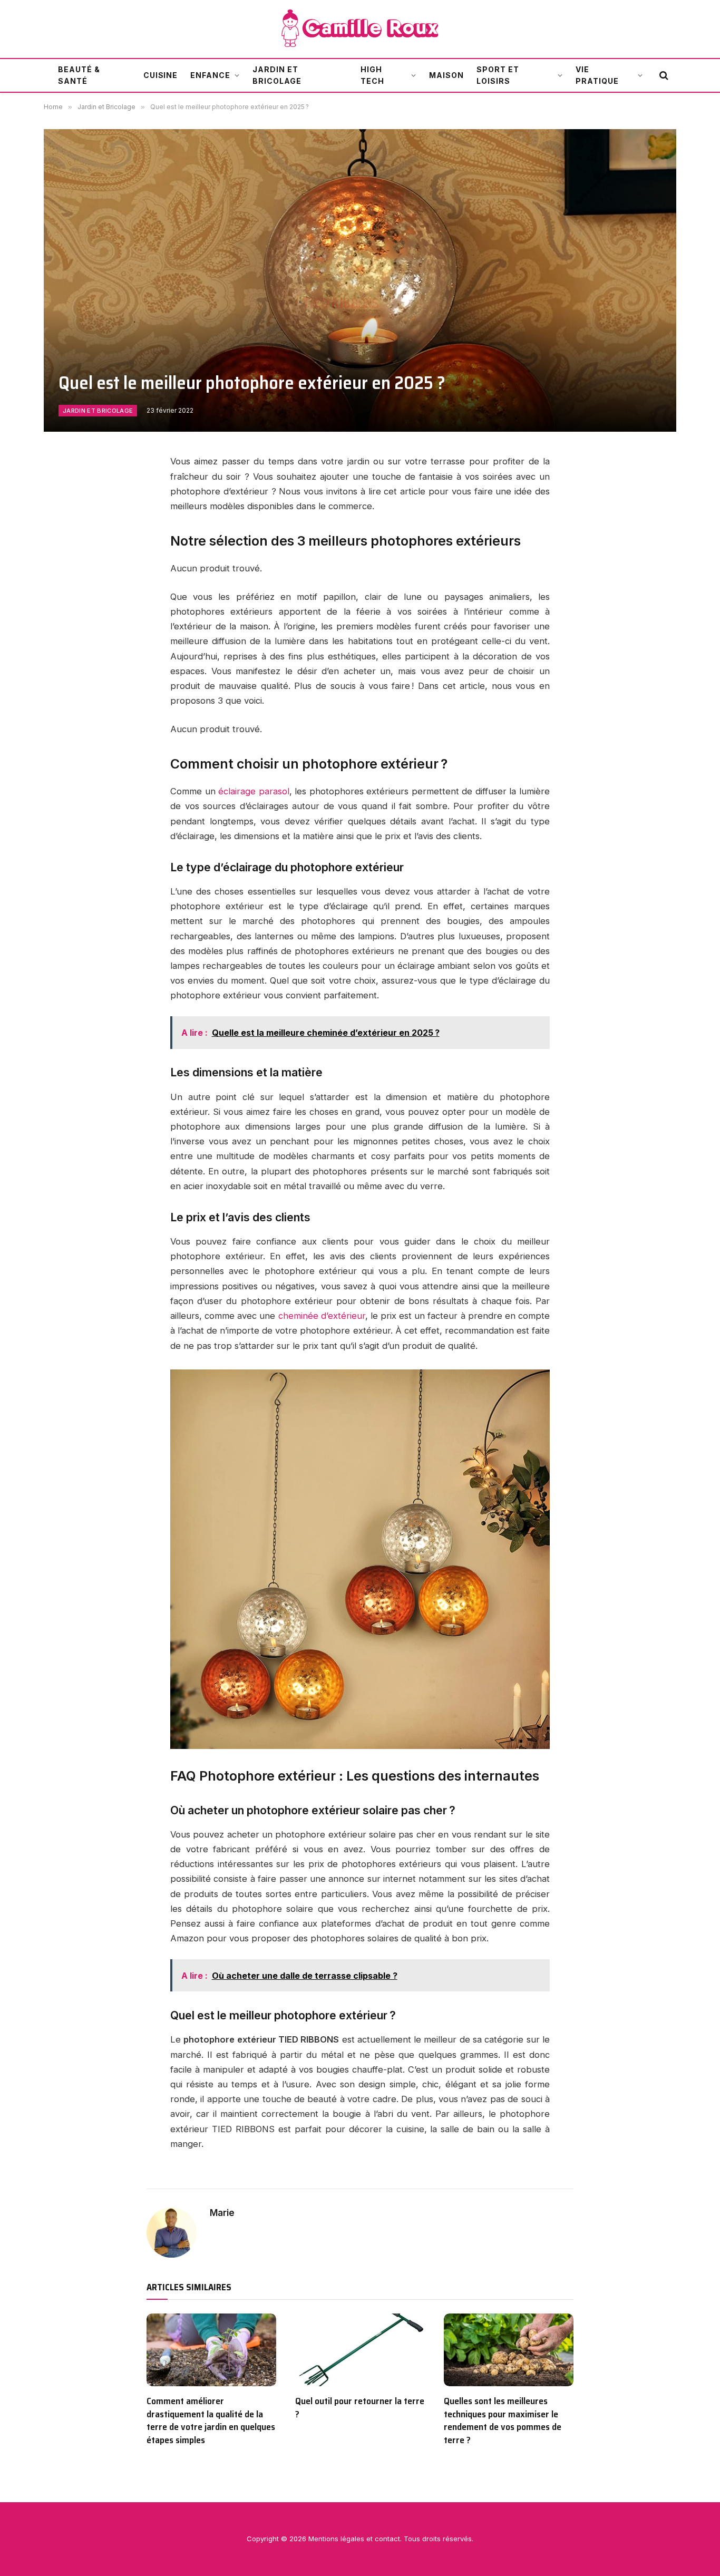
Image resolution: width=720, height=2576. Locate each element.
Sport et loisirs (498, 75)
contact (387, 2539)
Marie (222, 2213)
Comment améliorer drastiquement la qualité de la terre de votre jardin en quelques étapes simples (211, 2421)
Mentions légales (336, 2539)
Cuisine (161, 75)
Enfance (210, 75)
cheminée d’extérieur (322, 1316)
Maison (446, 75)
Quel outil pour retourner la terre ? (360, 2408)
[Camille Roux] (360, 29)
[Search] (663, 76)
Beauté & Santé (79, 75)
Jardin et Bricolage (277, 75)
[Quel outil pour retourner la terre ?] (360, 2350)
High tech (372, 75)
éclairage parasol (254, 791)
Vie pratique (597, 75)
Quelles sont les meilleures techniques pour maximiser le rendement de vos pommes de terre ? (503, 2421)
